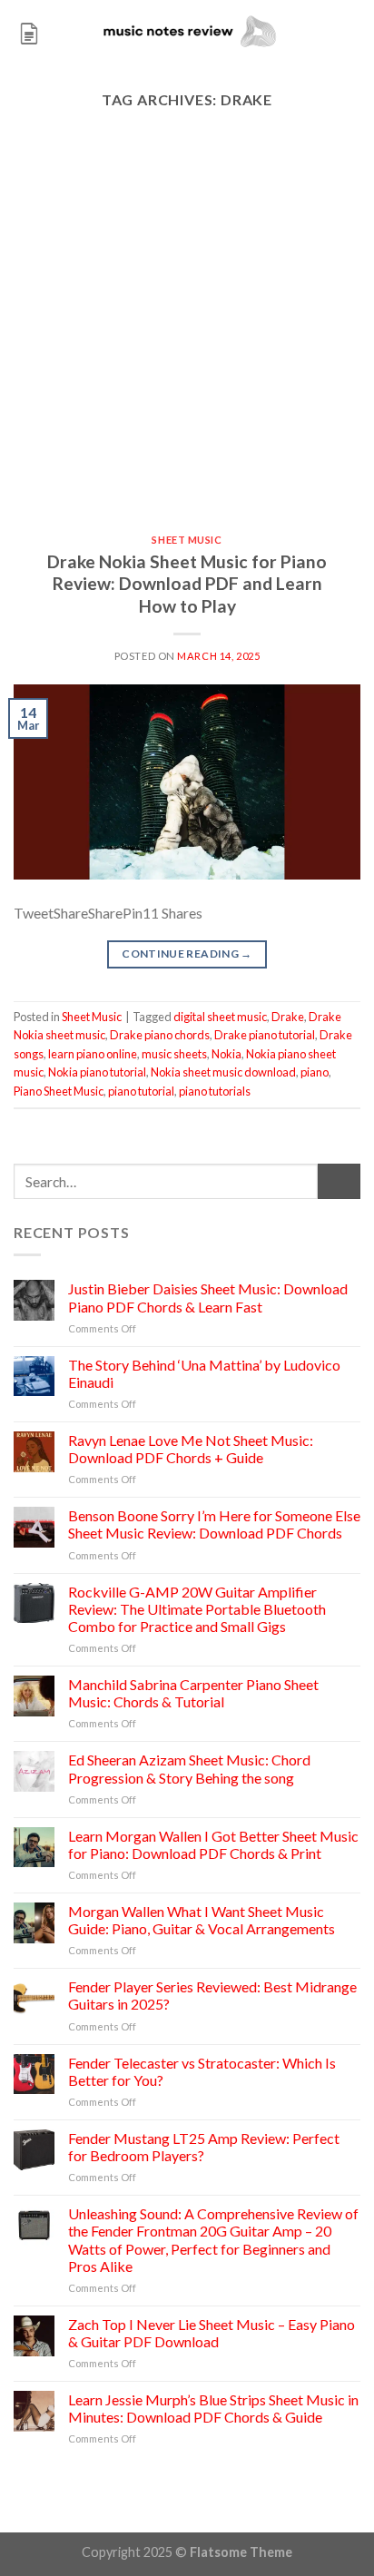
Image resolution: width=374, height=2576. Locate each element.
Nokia (226, 1054)
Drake (288, 1017)
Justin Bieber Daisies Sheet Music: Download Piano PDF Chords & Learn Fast (208, 1297)
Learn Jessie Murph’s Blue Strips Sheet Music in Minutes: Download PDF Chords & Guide (213, 2408)
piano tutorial (141, 1091)
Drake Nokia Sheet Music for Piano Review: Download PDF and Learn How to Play (187, 584)
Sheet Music (187, 540)
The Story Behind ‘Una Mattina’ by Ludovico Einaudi (204, 1373)
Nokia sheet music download (223, 1072)
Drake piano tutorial (265, 1035)
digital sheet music (220, 1017)
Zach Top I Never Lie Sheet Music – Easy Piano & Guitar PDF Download (212, 2333)
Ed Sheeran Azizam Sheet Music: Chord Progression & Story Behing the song (189, 1768)
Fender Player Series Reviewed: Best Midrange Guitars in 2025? (212, 1995)
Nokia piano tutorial (97, 1072)
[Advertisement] (187, 339)
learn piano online (93, 1054)
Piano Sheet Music (59, 1091)
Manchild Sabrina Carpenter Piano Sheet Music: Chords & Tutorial (193, 1693)
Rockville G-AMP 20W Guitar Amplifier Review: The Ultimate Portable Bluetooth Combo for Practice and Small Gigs (197, 1609)
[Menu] (29, 31)
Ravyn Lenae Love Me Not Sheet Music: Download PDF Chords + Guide (191, 1449)
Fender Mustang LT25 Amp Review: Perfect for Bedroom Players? (204, 2147)
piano (315, 1072)
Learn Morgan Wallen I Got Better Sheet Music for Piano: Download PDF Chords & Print (213, 1844)
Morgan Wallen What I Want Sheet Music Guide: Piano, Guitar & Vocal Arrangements (202, 1920)
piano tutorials (215, 1091)
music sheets (174, 1054)
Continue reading (187, 954)
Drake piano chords (160, 1035)
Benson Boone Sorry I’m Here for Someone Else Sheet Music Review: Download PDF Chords (214, 1524)
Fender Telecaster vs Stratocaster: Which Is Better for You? (202, 2071)
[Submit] (339, 1181)
